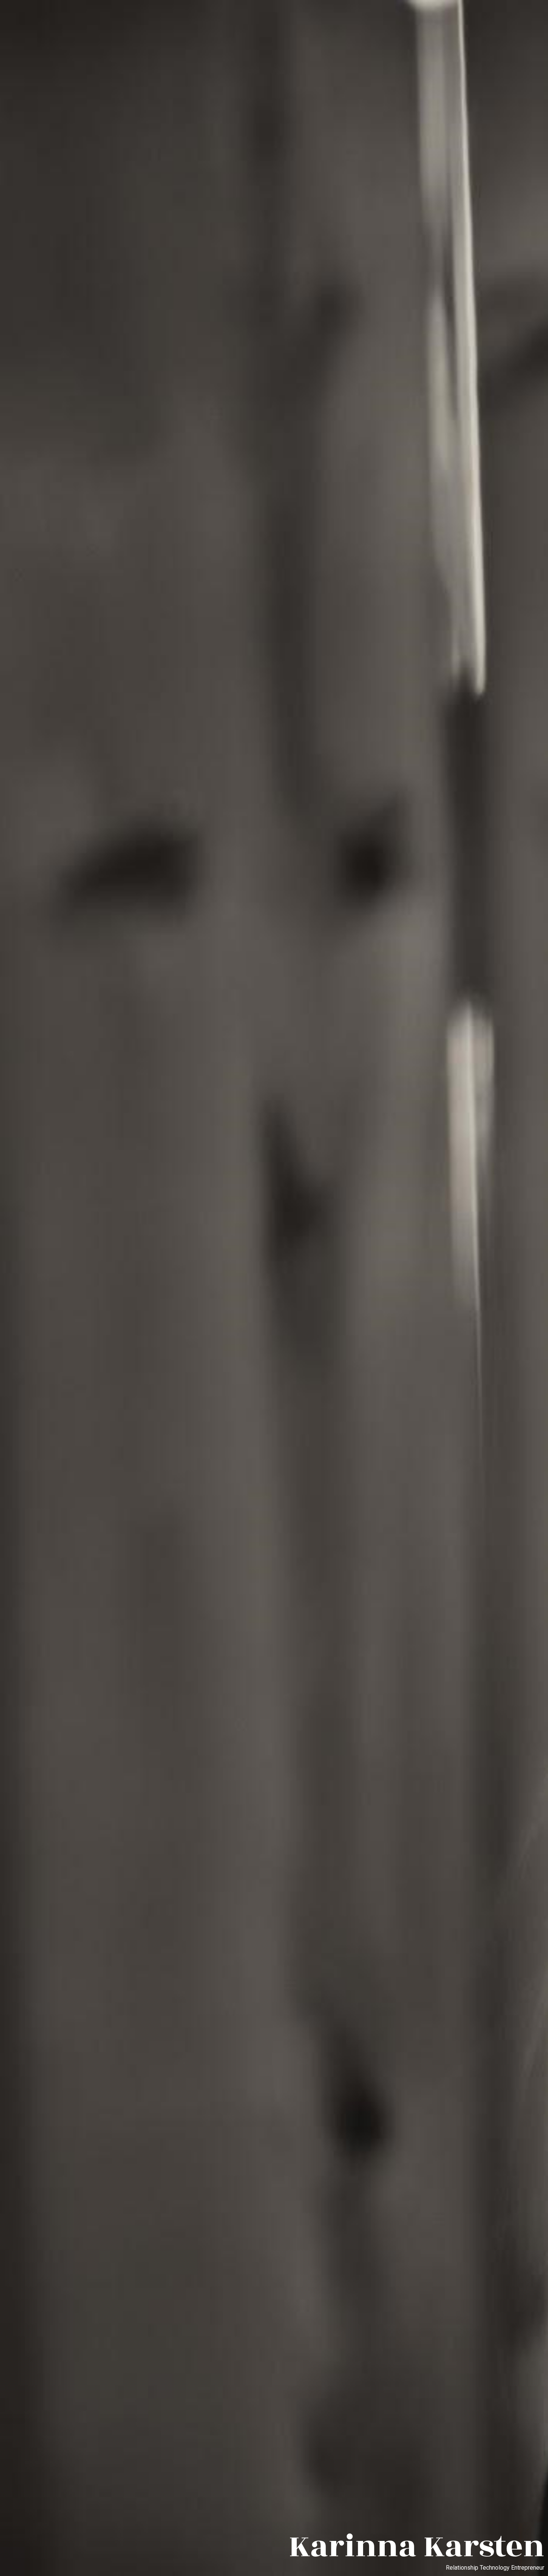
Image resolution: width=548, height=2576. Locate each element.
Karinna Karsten (416, 2547)
